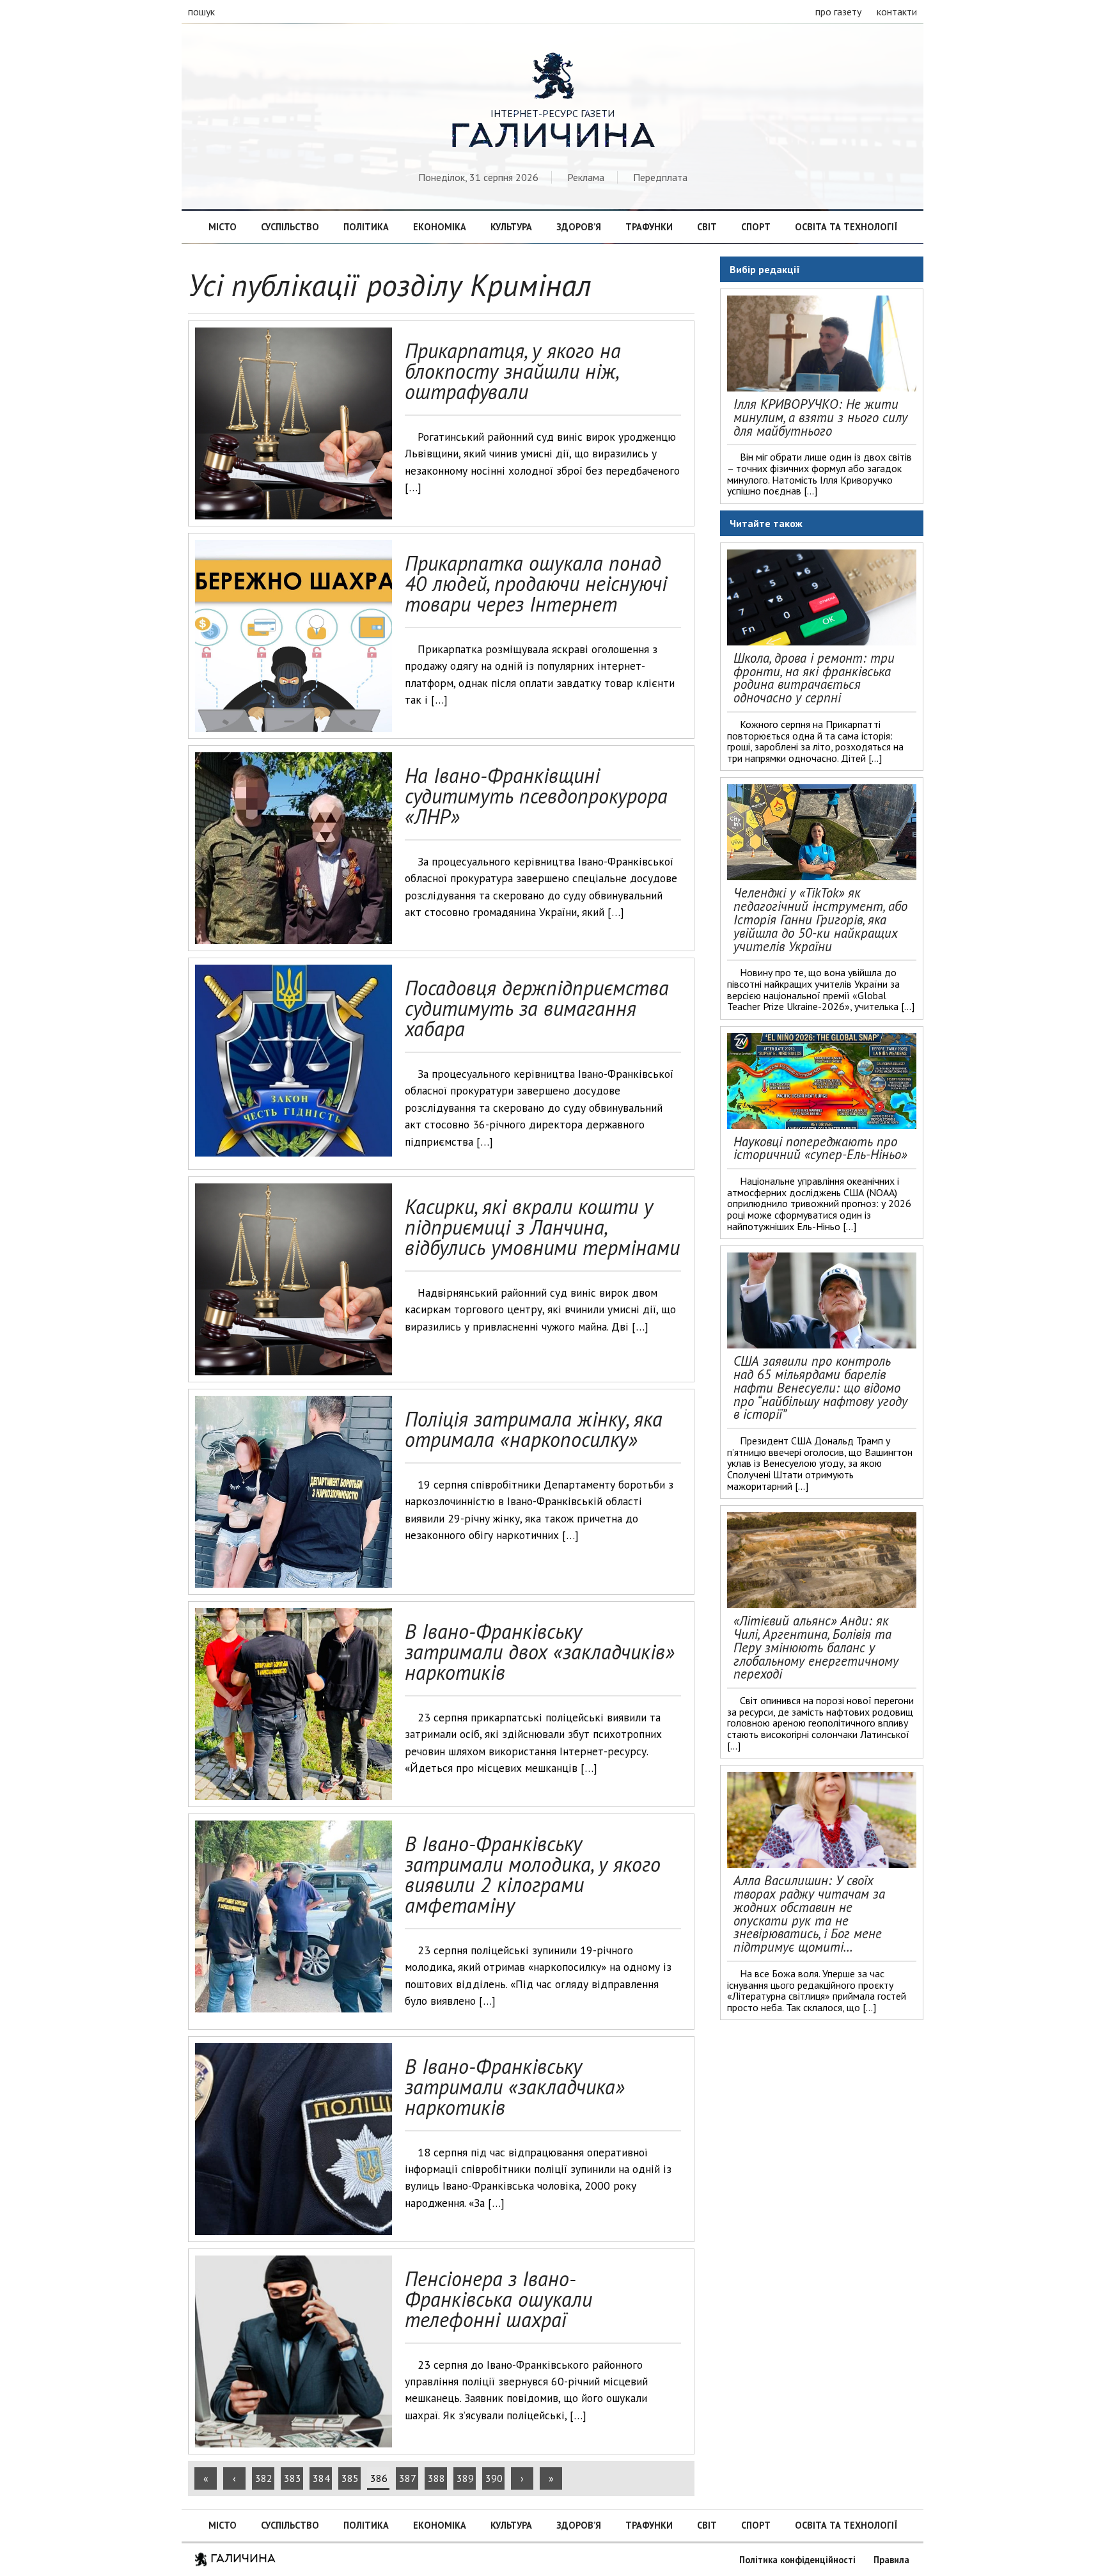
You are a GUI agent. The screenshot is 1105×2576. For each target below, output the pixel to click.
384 (321, 2478)
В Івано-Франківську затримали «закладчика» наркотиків (515, 2087)
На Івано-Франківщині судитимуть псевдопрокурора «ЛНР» (536, 796)
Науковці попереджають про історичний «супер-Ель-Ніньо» (820, 1148)
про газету (838, 12)
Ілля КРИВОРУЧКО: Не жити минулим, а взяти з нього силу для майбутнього (820, 417)
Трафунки (649, 227)
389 (465, 2478)
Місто (223, 227)
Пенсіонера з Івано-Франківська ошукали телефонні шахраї (498, 2299)
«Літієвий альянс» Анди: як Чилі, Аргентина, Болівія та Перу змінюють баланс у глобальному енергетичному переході (816, 1647)
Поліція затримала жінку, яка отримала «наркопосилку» (534, 1429)
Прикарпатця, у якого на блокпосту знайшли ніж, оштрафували (513, 371)
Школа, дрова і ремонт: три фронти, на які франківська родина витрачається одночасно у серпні (814, 678)
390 (494, 2478)
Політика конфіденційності (797, 2560)
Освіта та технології (846, 227)
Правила (891, 2560)
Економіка (440, 227)
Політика (366, 227)
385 (350, 2478)
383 (293, 2478)
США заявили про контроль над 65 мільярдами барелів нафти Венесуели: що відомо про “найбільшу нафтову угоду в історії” (820, 1387)
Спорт (756, 227)
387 (408, 2478)
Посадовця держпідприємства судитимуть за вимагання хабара (537, 1008)
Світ (707, 227)
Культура (511, 227)
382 (264, 2478)
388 (436, 2478)
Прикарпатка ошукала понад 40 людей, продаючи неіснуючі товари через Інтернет (536, 583)
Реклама (586, 177)
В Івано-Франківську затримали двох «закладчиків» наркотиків (540, 1652)
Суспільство (290, 227)
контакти (897, 12)
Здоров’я (579, 227)
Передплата (660, 177)
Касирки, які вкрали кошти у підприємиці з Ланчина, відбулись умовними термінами (542, 1227)
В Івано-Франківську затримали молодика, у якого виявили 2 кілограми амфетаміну (533, 1874)
